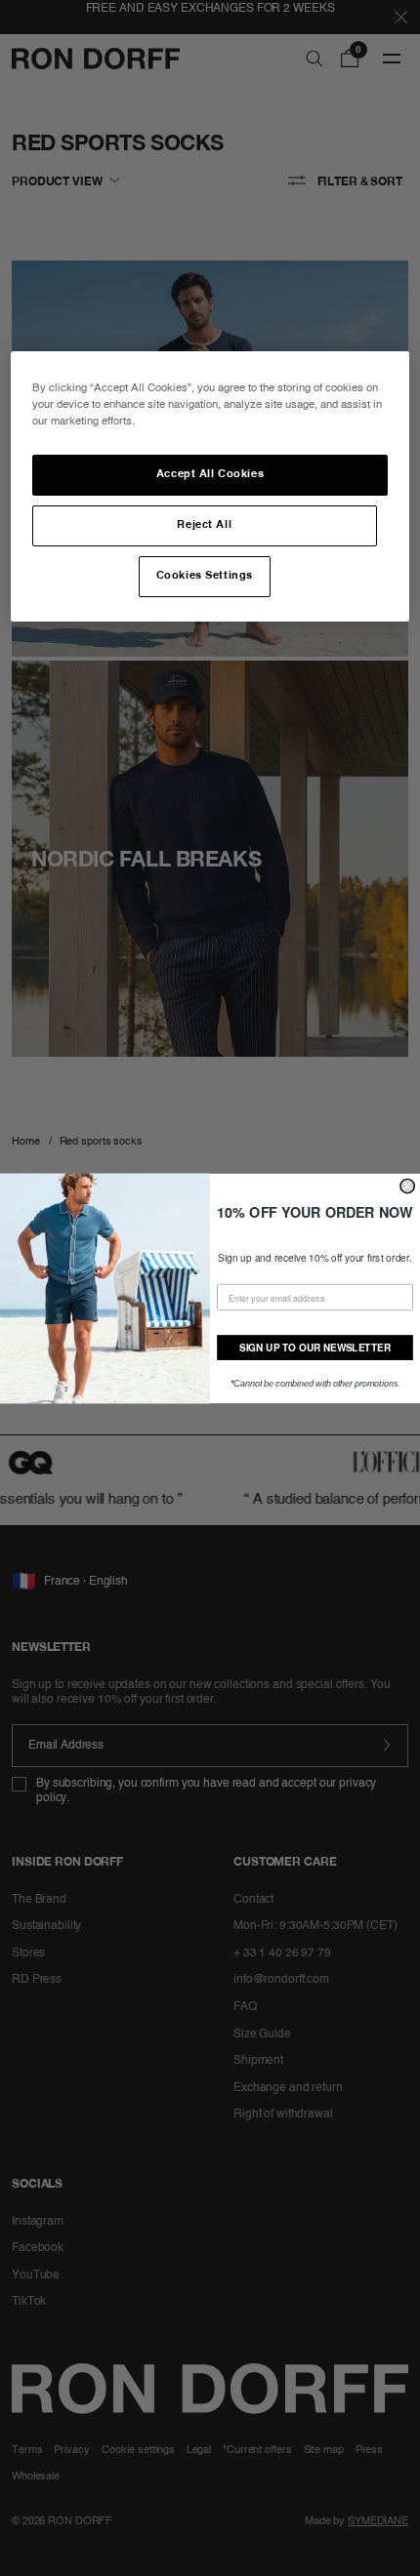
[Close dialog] (407, 1186)
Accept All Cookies (210, 474)
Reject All (204, 525)
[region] (210, 486)
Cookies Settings (205, 576)
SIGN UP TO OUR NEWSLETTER (315, 1347)
